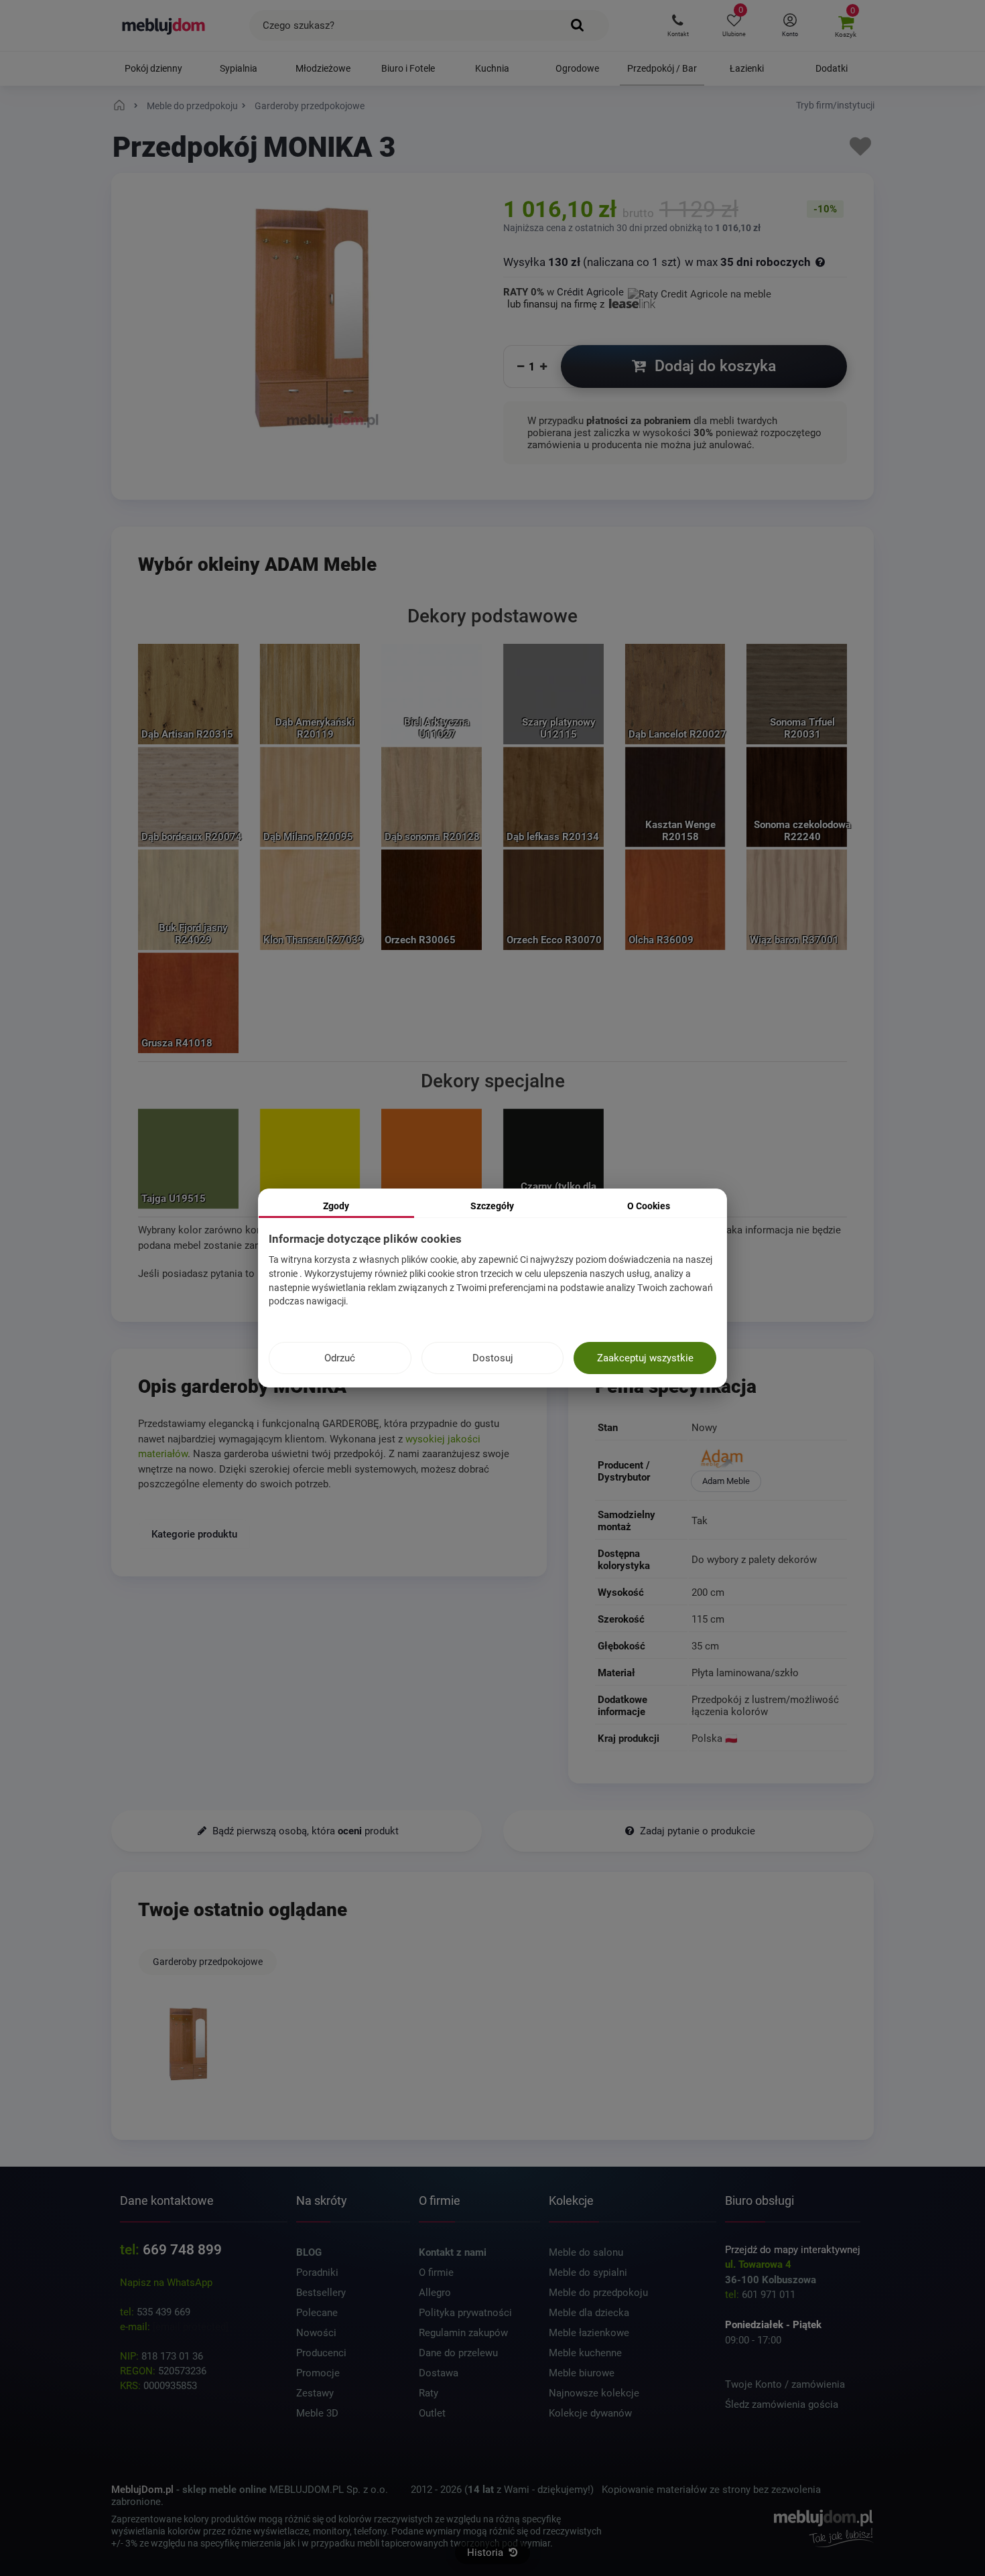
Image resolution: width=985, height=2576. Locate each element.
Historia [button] (486, 2553)
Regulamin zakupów (463, 2333)
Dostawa (439, 2373)
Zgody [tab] (336, 1206)
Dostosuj (493, 1358)
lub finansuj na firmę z (557, 304)
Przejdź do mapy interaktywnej (793, 2250)
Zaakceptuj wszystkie (645, 1358)
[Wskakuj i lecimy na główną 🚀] (121, 106)
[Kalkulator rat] (700, 292)
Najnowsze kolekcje (594, 2393)
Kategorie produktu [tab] (194, 1534)
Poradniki (317, 2273)
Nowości (316, 2333)
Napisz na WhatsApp (166, 2283)
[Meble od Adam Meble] (768, 1460)
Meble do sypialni (588, 2273)
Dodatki (832, 68)
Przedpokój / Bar (662, 68)
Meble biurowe (582, 2373)
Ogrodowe (577, 68)
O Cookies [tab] (649, 1206)
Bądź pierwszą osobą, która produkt (304, 1831)
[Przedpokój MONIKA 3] (188, 2045)
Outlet (432, 2413)
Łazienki (747, 68)
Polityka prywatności (465, 2313)
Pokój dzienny (153, 68)
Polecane (317, 2313)
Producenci (321, 2353)
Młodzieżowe (323, 68)
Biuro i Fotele (408, 68)
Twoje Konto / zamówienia (785, 2384)
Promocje (318, 2373)
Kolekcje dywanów (590, 2413)
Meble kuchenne (585, 2353)
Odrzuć (340, 1358)
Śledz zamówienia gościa (782, 2404)
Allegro (435, 2293)
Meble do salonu (586, 2252)
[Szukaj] (578, 25)
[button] (678, 25)
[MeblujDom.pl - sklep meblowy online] (164, 25)
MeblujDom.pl (142, 2490)
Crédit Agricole (590, 292)
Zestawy (315, 2393)
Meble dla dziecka (589, 2313)
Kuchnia (492, 68)
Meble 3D (317, 2413)
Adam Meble (726, 1481)
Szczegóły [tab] (492, 1206)
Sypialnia (239, 68)
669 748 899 (182, 2250)
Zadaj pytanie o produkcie (696, 1831)
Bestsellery (321, 2293)
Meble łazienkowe (589, 2333)
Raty (429, 2393)
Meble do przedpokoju (598, 2293)
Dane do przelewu (458, 2353)
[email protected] (191, 2327)
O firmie (436, 2273)
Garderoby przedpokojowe (208, 1962)
